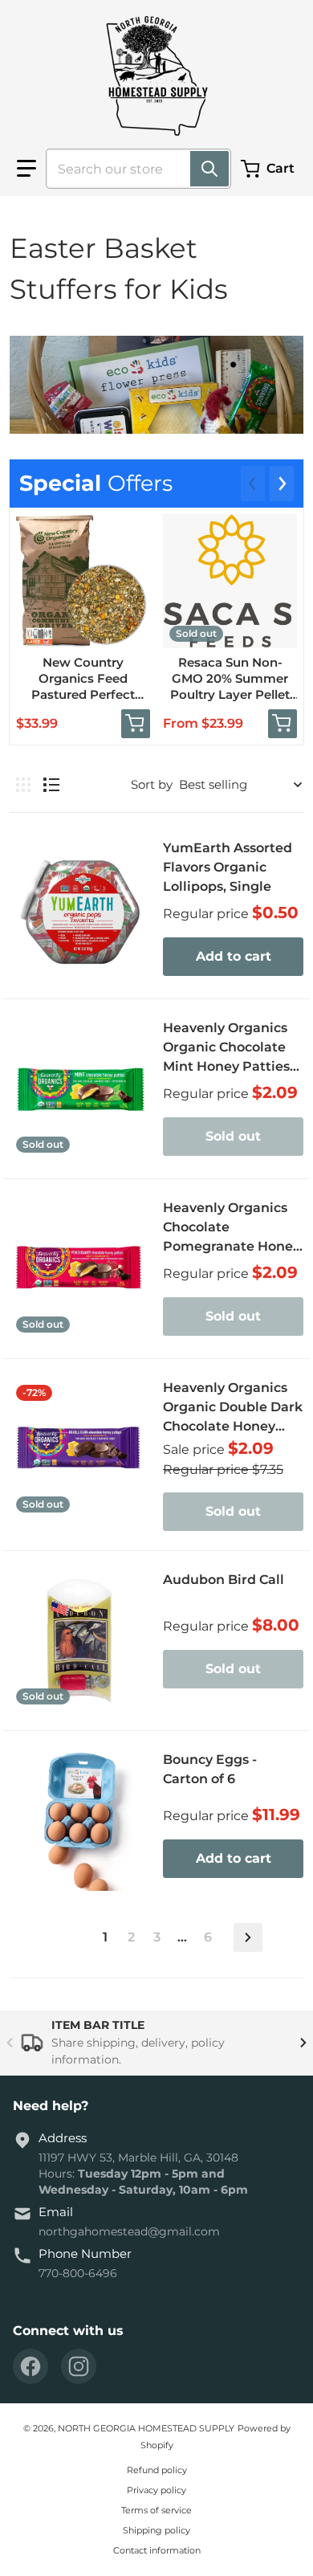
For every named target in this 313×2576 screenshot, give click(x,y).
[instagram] (79, 2366)
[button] (26, 169)
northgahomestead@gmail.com (129, 2231)
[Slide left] (253, 484)
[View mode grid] (23, 785)
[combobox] (132, 169)
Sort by (152, 784)
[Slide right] (282, 484)
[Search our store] (209, 169)
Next (248, 1937)
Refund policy (157, 2470)
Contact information (157, 2550)
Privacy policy (156, 2490)
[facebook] (30, 2366)
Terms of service (156, 2510)
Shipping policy (156, 2530)
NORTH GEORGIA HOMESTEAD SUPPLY (146, 2428)
